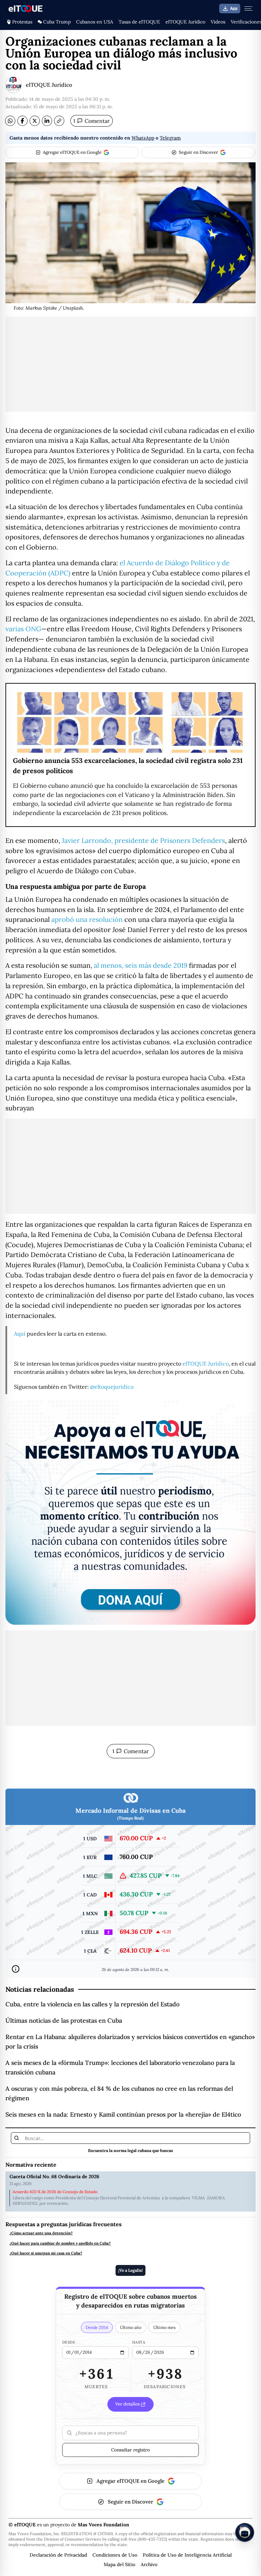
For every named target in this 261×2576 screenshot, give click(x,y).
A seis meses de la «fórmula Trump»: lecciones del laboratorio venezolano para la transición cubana (120, 2067)
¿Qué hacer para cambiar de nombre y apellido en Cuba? (60, 2243)
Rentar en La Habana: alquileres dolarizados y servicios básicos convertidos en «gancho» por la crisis (130, 2042)
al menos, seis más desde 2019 (141, 965)
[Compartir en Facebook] (22, 121)
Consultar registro (130, 2450)
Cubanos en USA (95, 22)
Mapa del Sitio (119, 2564)
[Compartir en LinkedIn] (47, 121)
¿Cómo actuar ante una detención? (41, 2233)
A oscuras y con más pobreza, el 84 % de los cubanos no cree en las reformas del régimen (119, 2093)
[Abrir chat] (245, 2532)
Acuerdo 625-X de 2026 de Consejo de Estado (55, 2192)
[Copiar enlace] (59, 121)
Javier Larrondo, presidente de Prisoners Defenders (143, 840)
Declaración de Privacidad (58, 2555)
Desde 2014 (97, 2327)
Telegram (170, 138)
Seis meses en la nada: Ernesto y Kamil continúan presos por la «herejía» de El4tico (123, 2114)
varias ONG (23, 629)
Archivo (149, 2564)
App (234, 9)
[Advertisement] (130, 364)
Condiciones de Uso (115, 2555)
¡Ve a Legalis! (130, 2270)
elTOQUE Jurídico (185, 22)
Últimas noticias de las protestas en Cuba (64, 2020)
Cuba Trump (57, 22)
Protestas (22, 22)
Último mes (164, 2327)
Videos (218, 22)
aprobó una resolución (87, 919)
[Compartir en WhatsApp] (10, 121)
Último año (131, 2327)
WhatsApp (143, 138)
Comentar (92, 121)
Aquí (20, 1334)
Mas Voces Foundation (103, 2525)
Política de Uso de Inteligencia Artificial (187, 2555)
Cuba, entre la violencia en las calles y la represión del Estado (92, 2004)
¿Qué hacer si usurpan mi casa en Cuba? (46, 2253)
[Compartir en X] (35, 121)
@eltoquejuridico (112, 1387)
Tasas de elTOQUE (139, 22)
